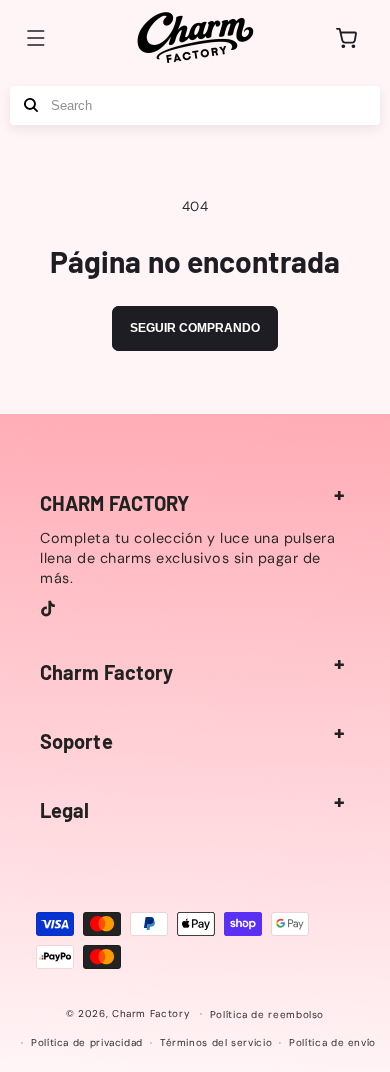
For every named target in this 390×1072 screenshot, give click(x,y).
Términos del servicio (216, 1042)
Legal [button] (65, 810)
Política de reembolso (267, 1014)
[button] (36, 38)
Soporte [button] (76, 741)
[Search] (31, 105)
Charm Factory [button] (106, 672)
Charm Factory (151, 1013)
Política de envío (332, 1042)
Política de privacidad (87, 1042)
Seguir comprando (195, 328)
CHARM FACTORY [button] (114, 503)
